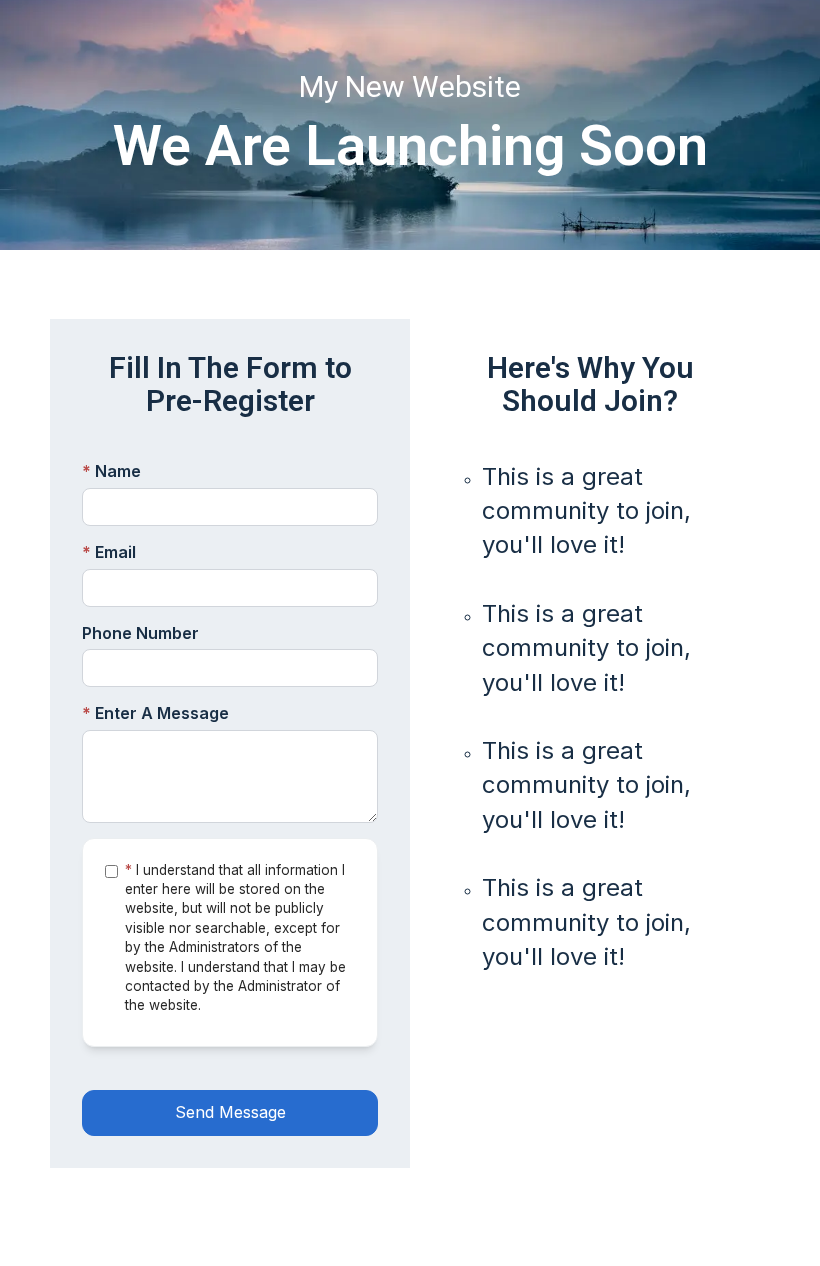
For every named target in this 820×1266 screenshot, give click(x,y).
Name (111, 471)
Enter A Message (155, 713)
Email (109, 552)
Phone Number (140, 633)
